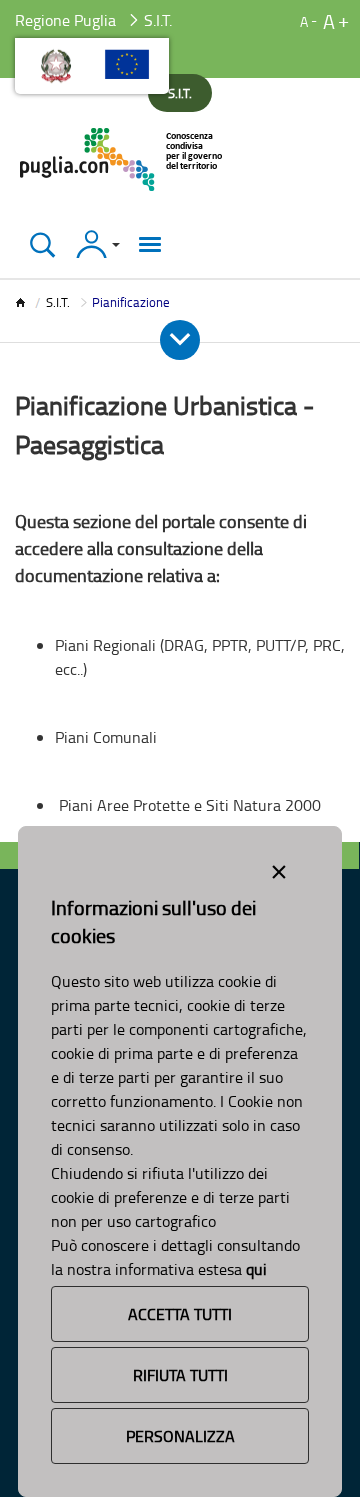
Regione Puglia (65, 20)
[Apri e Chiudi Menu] (180, 340)
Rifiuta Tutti (180, 1375)
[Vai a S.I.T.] (122, 159)
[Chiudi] (42, 244)
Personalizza (180, 1436)
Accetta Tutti (180, 1314)
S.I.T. (58, 302)
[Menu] (150, 244)
